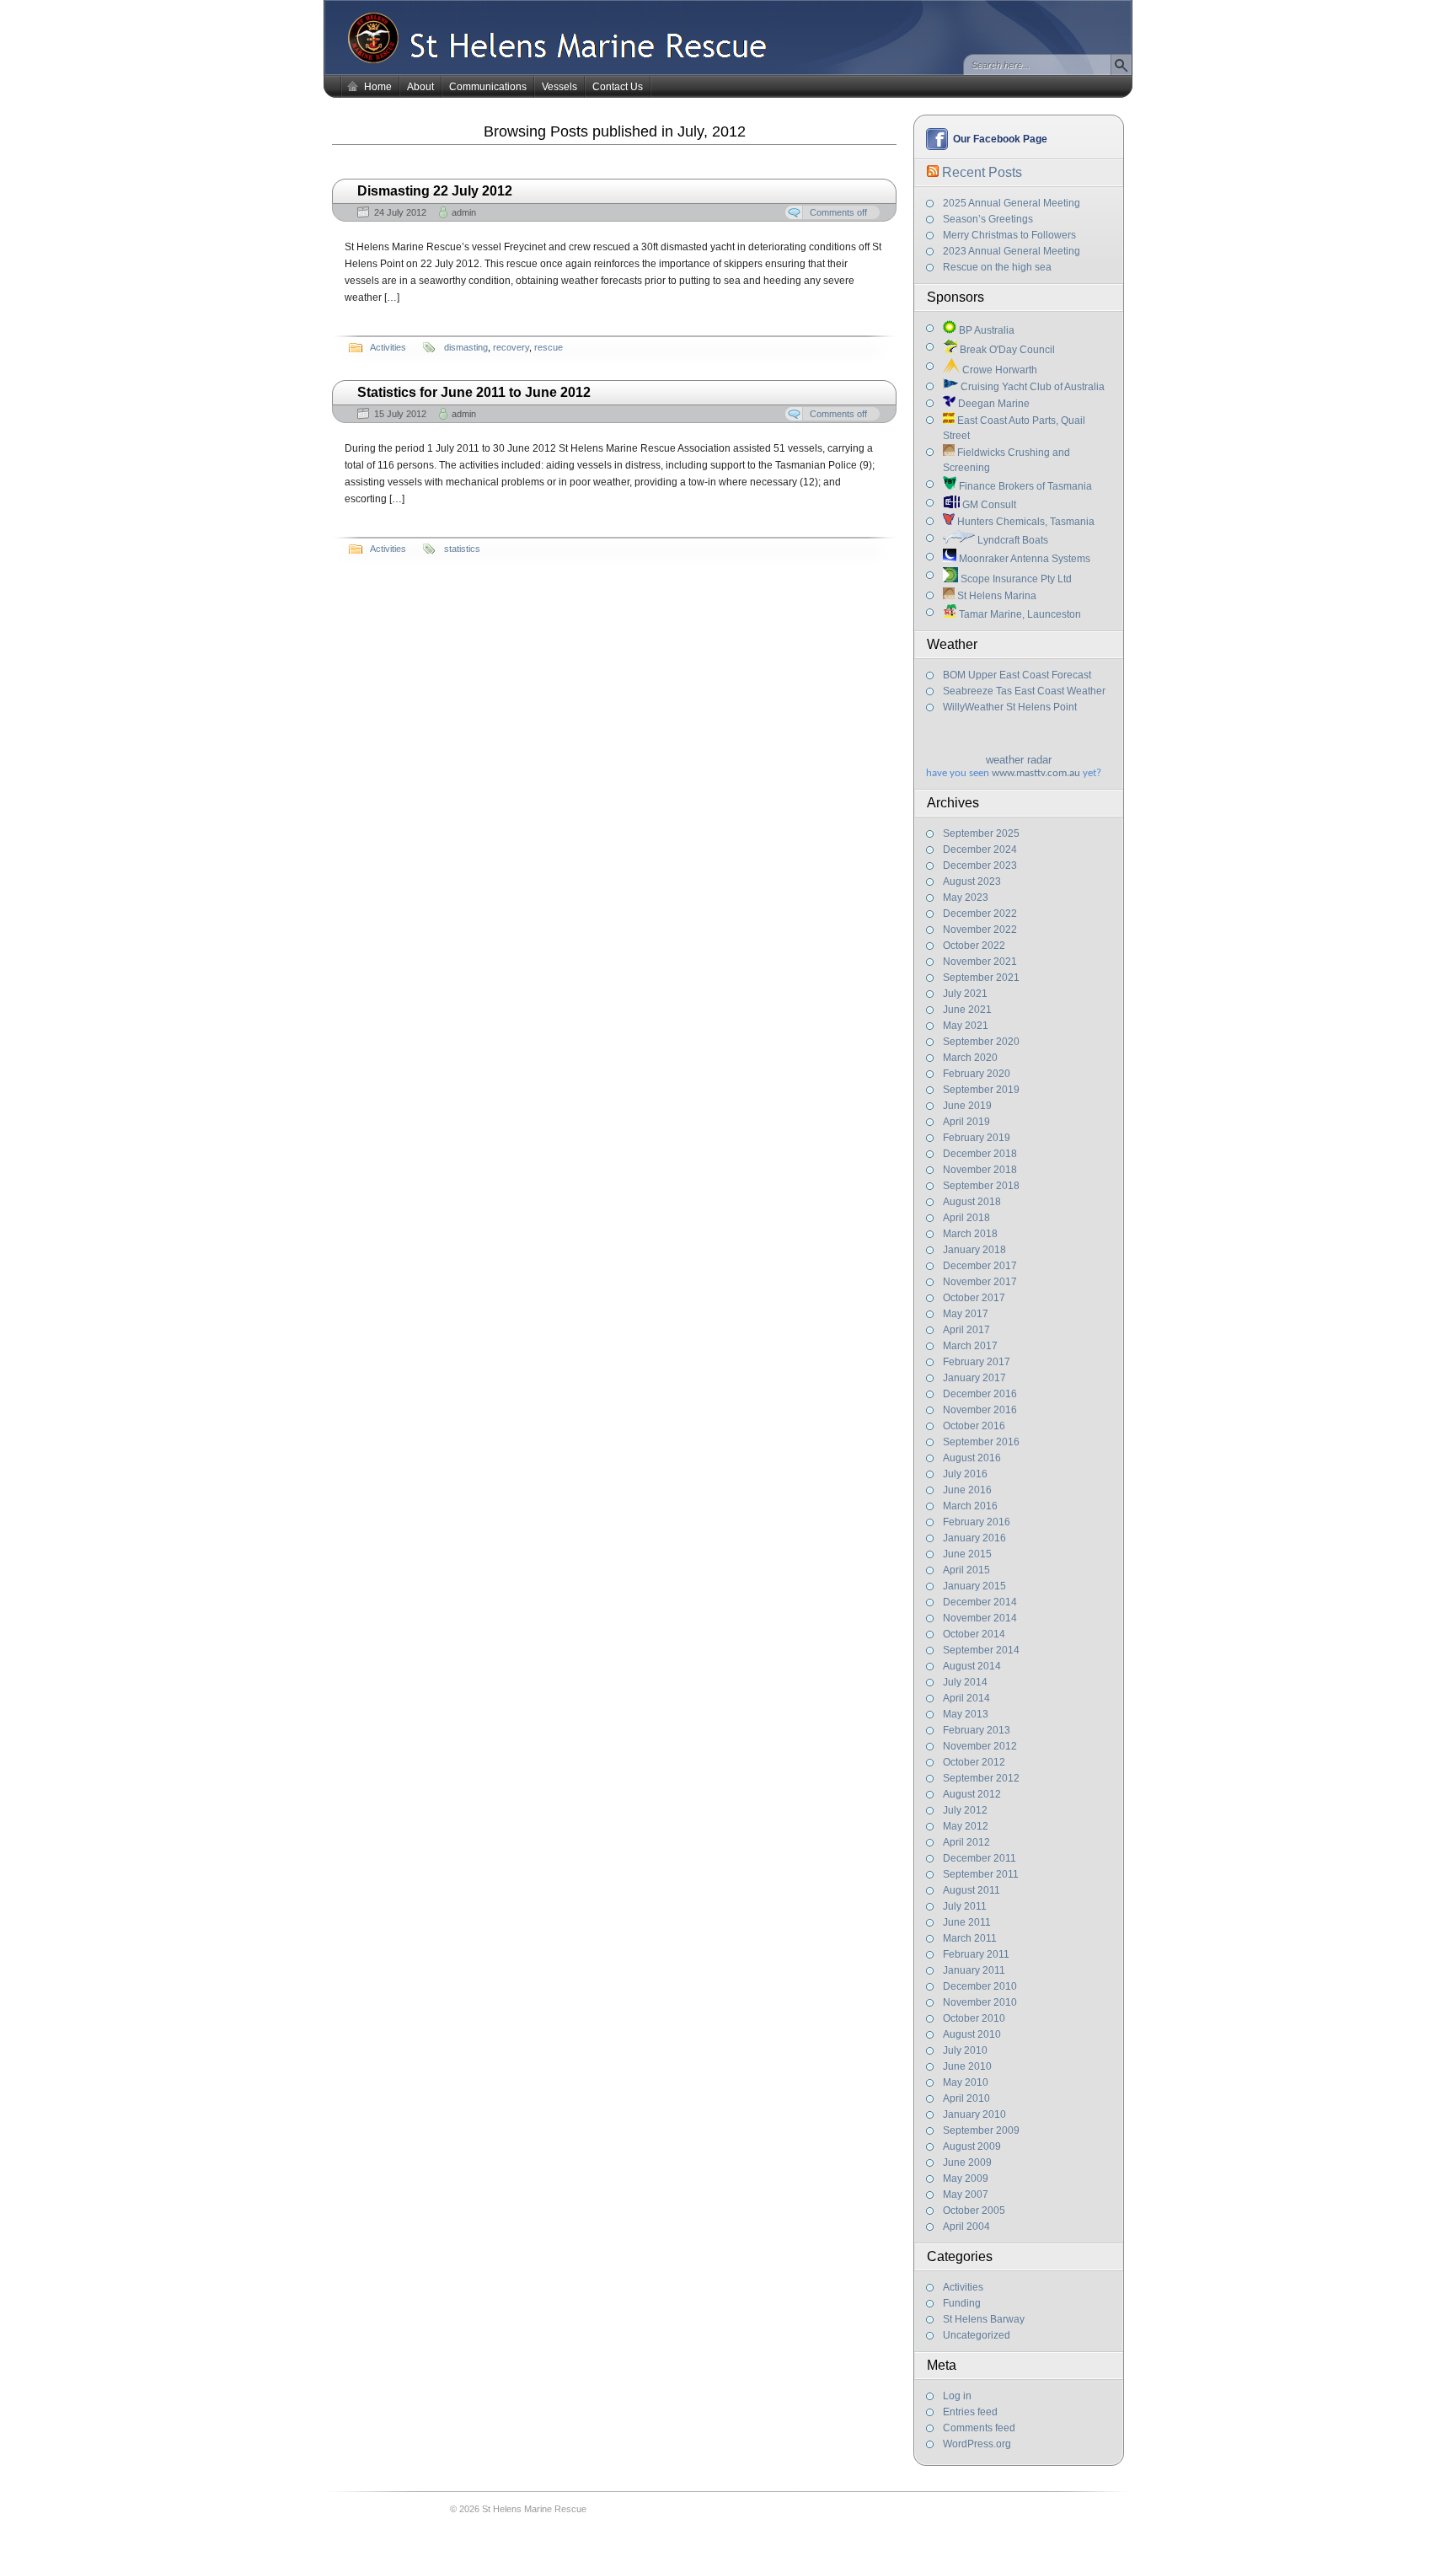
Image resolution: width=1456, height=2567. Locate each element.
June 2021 (967, 1010)
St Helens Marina (996, 596)
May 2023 (966, 898)
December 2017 (980, 1266)
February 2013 (977, 1730)
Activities (963, 2287)
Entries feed (970, 2412)
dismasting (466, 347)
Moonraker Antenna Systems (1023, 559)
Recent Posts (982, 172)
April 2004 (966, 2227)
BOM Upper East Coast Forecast (1017, 675)
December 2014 (980, 1602)
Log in (957, 2396)
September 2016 (981, 1442)
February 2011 (976, 1954)
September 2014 (981, 1650)
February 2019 (977, 1138)
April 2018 (966, 1218)
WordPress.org (977, 2444)
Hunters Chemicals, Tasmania (1025, 522)
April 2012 (966, 1842)
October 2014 (974, 1634)
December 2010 (980, 1986)
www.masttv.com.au (1036, 773)
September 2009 (981, 2130)
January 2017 (974, 1378)
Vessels (559, 87)
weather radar (1019, 760)
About (420, 87)
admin (464, 212)
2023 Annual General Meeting (1012, 251)
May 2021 (966, 1026)
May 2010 (966, 2082)
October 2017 (974, 1298)
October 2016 (974, 1426)
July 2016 (965, 1474)
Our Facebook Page (1000, 139)
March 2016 (970, 1506)
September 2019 (981, 1090)
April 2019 (966, 1122)
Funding (962, 2303)
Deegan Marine (993, 404)
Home (378, 87)
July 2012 (965, 1810)
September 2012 (981, 1778)
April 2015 (966, 1570)
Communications (488, 87)
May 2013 (966, 1714)
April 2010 (966, 2098)
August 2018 (972, 1202)
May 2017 (966, 1314)
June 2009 (967, 2162)
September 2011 (981, 1874)
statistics (462, 549)
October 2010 (974, 2018)
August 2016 (972, 1458)
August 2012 (972, 1794)
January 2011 (974, 1970)
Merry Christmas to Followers (1009, 235)
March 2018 (970, 1234)
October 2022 (974, 946)
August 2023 (972, 882)
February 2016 (977, 1522)
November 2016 (980, 1410)
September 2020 (981, 1042)
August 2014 (972, 1666)
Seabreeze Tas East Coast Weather (1024, 691)
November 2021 (980, 962)
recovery (511, 347)
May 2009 (966, 2178)
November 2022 (980, 930)
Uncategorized (977, 2335)
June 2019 (967, 1106)
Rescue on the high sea (997, 267)
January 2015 (974, 1586)
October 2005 (974, 2211)
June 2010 (967, 2066)
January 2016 (974, 1538)
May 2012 (966, 1826)
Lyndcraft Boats (1012, 540)
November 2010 (980, 2002)
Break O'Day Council (1006, 350)
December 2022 (980, 914)
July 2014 (965, 1682)
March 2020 (970, 1058)
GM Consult (988, 505)
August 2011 (972, 1890)
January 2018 (974, 1250)
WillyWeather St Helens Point (1010, 707)
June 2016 (967, 1490)
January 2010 (974, 2114)
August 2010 (972, 2034)
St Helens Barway (984, 2319)
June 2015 (967, 1554)
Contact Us (618, 87)
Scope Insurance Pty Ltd (1015, 579)
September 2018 (981, 1186)
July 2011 (965, 1906)
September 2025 (981, 833)
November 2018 (980, 1170)
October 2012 (974, 1762)
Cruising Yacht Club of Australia (1031, 387)
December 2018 (980, 1154)
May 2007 (966, 2195)
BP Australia (985, 330)
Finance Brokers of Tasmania (1024, 486)
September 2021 (981, 978)
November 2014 (980, 1618)
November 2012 (980, 1746)
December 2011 (980, 1858)
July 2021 (965, 994)
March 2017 (970, 1346)
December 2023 (980, 865)
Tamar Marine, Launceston (1019, 614)
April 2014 (966, 1698)
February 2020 (977, 1074)
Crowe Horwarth (998, 370)
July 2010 (965, 2050)
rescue (549, 347)
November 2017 (980, 1282)
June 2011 (967, 1922)
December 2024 (980, 849)
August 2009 (972, 2146)
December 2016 (980, 1394)
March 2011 (970, 1938)
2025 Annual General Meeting (1012, 203)
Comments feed (979, 2428)
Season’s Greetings (988, 219)
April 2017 (966, 1330)
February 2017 (977, 1362)
